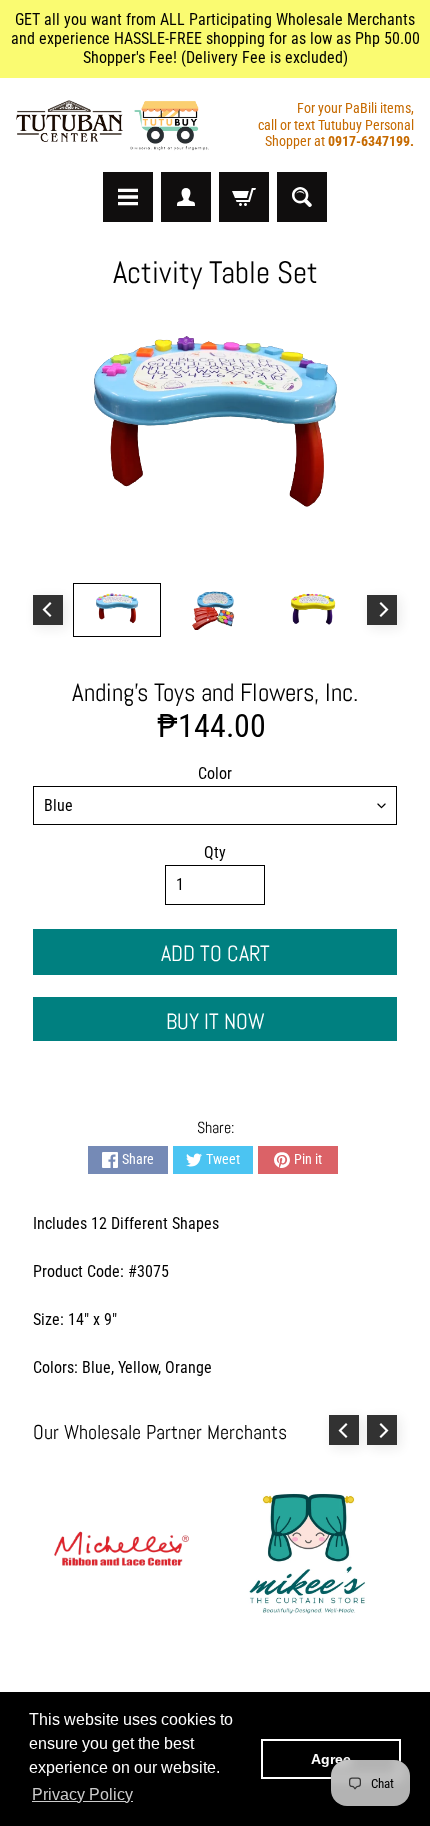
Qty (215, 852)
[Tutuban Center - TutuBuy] (115, 125)
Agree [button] (331, 1759)
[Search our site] (302, 197)
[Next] (382, 610)
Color (215, 773)
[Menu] (128, 197)
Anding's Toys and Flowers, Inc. (215, 692)
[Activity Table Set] (117, 610)
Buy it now (215, 1021)
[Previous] (48, 610)
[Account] (186, 197)
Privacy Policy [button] (82, 1794)
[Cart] (244, 197)
